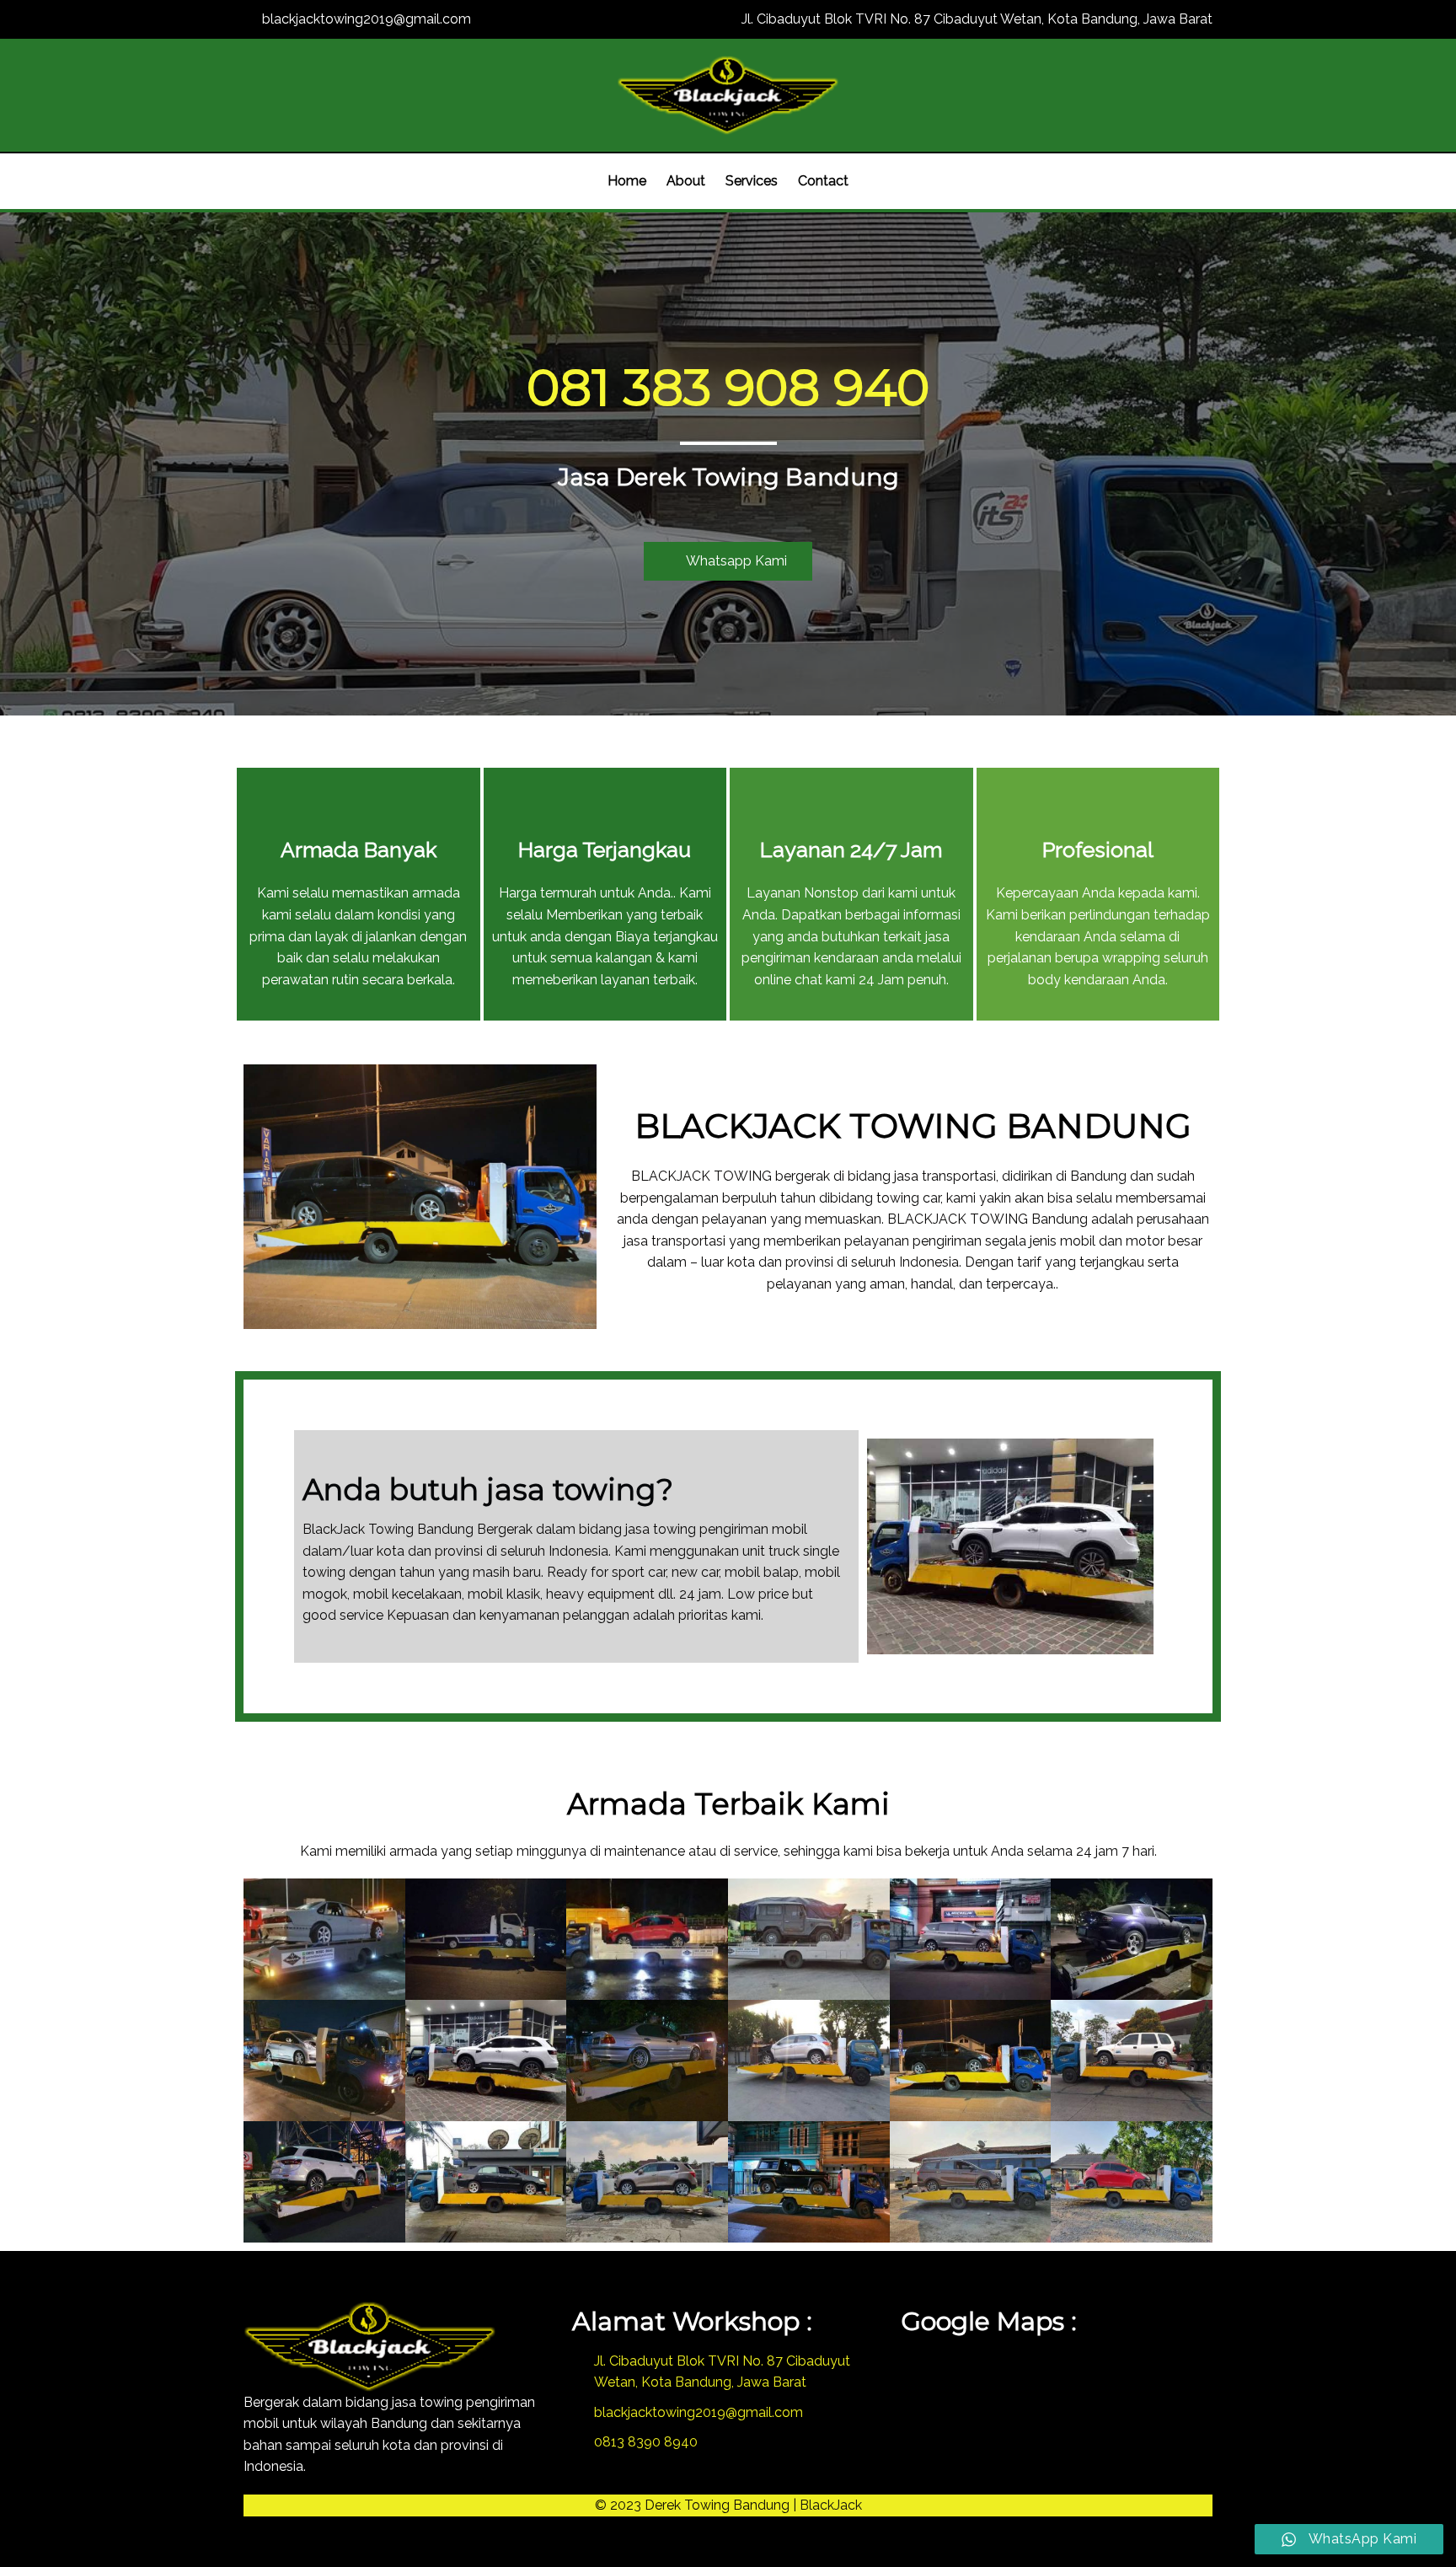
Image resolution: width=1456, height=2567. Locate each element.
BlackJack (831, 2505)
